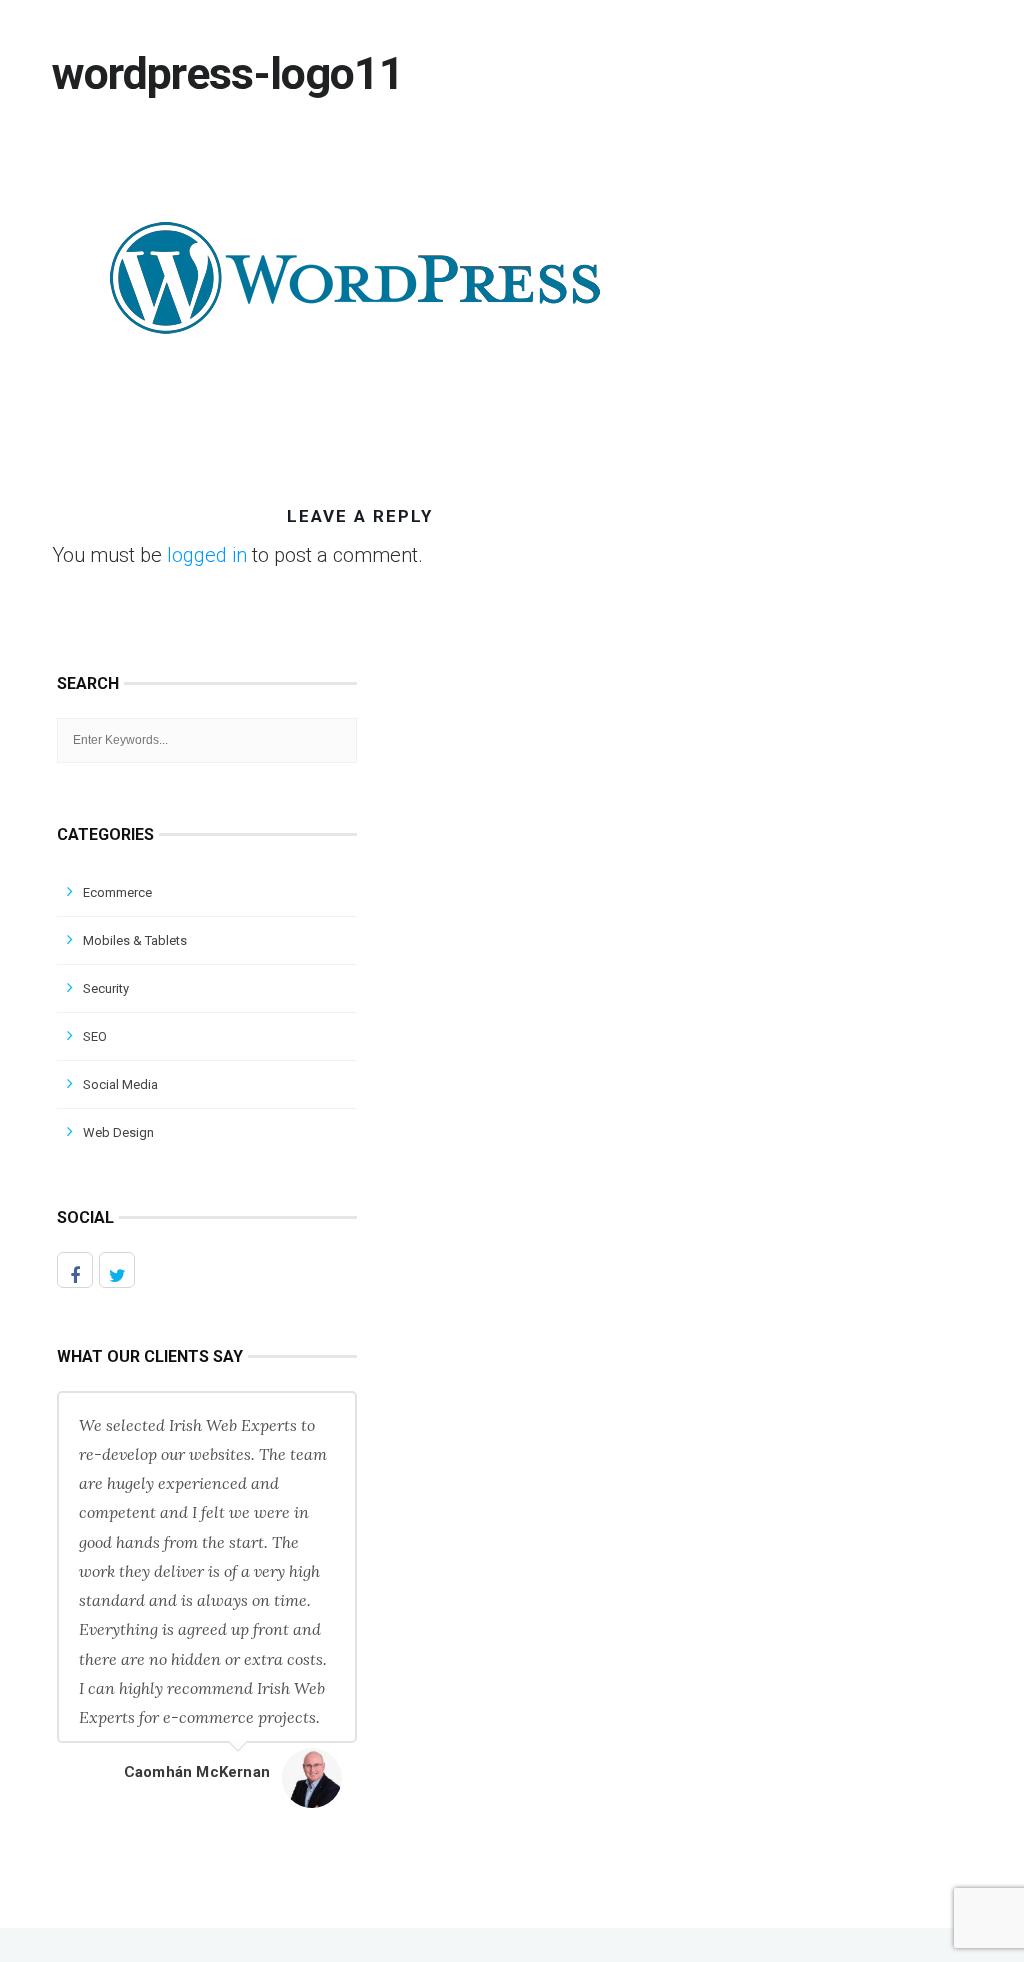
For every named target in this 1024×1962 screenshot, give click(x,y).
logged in (207, 555)
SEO (95, 1036)
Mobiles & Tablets (135, 940)
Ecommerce (117, 892)
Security (106, 988)
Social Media (120, 1084)
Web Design (118, 1132)
